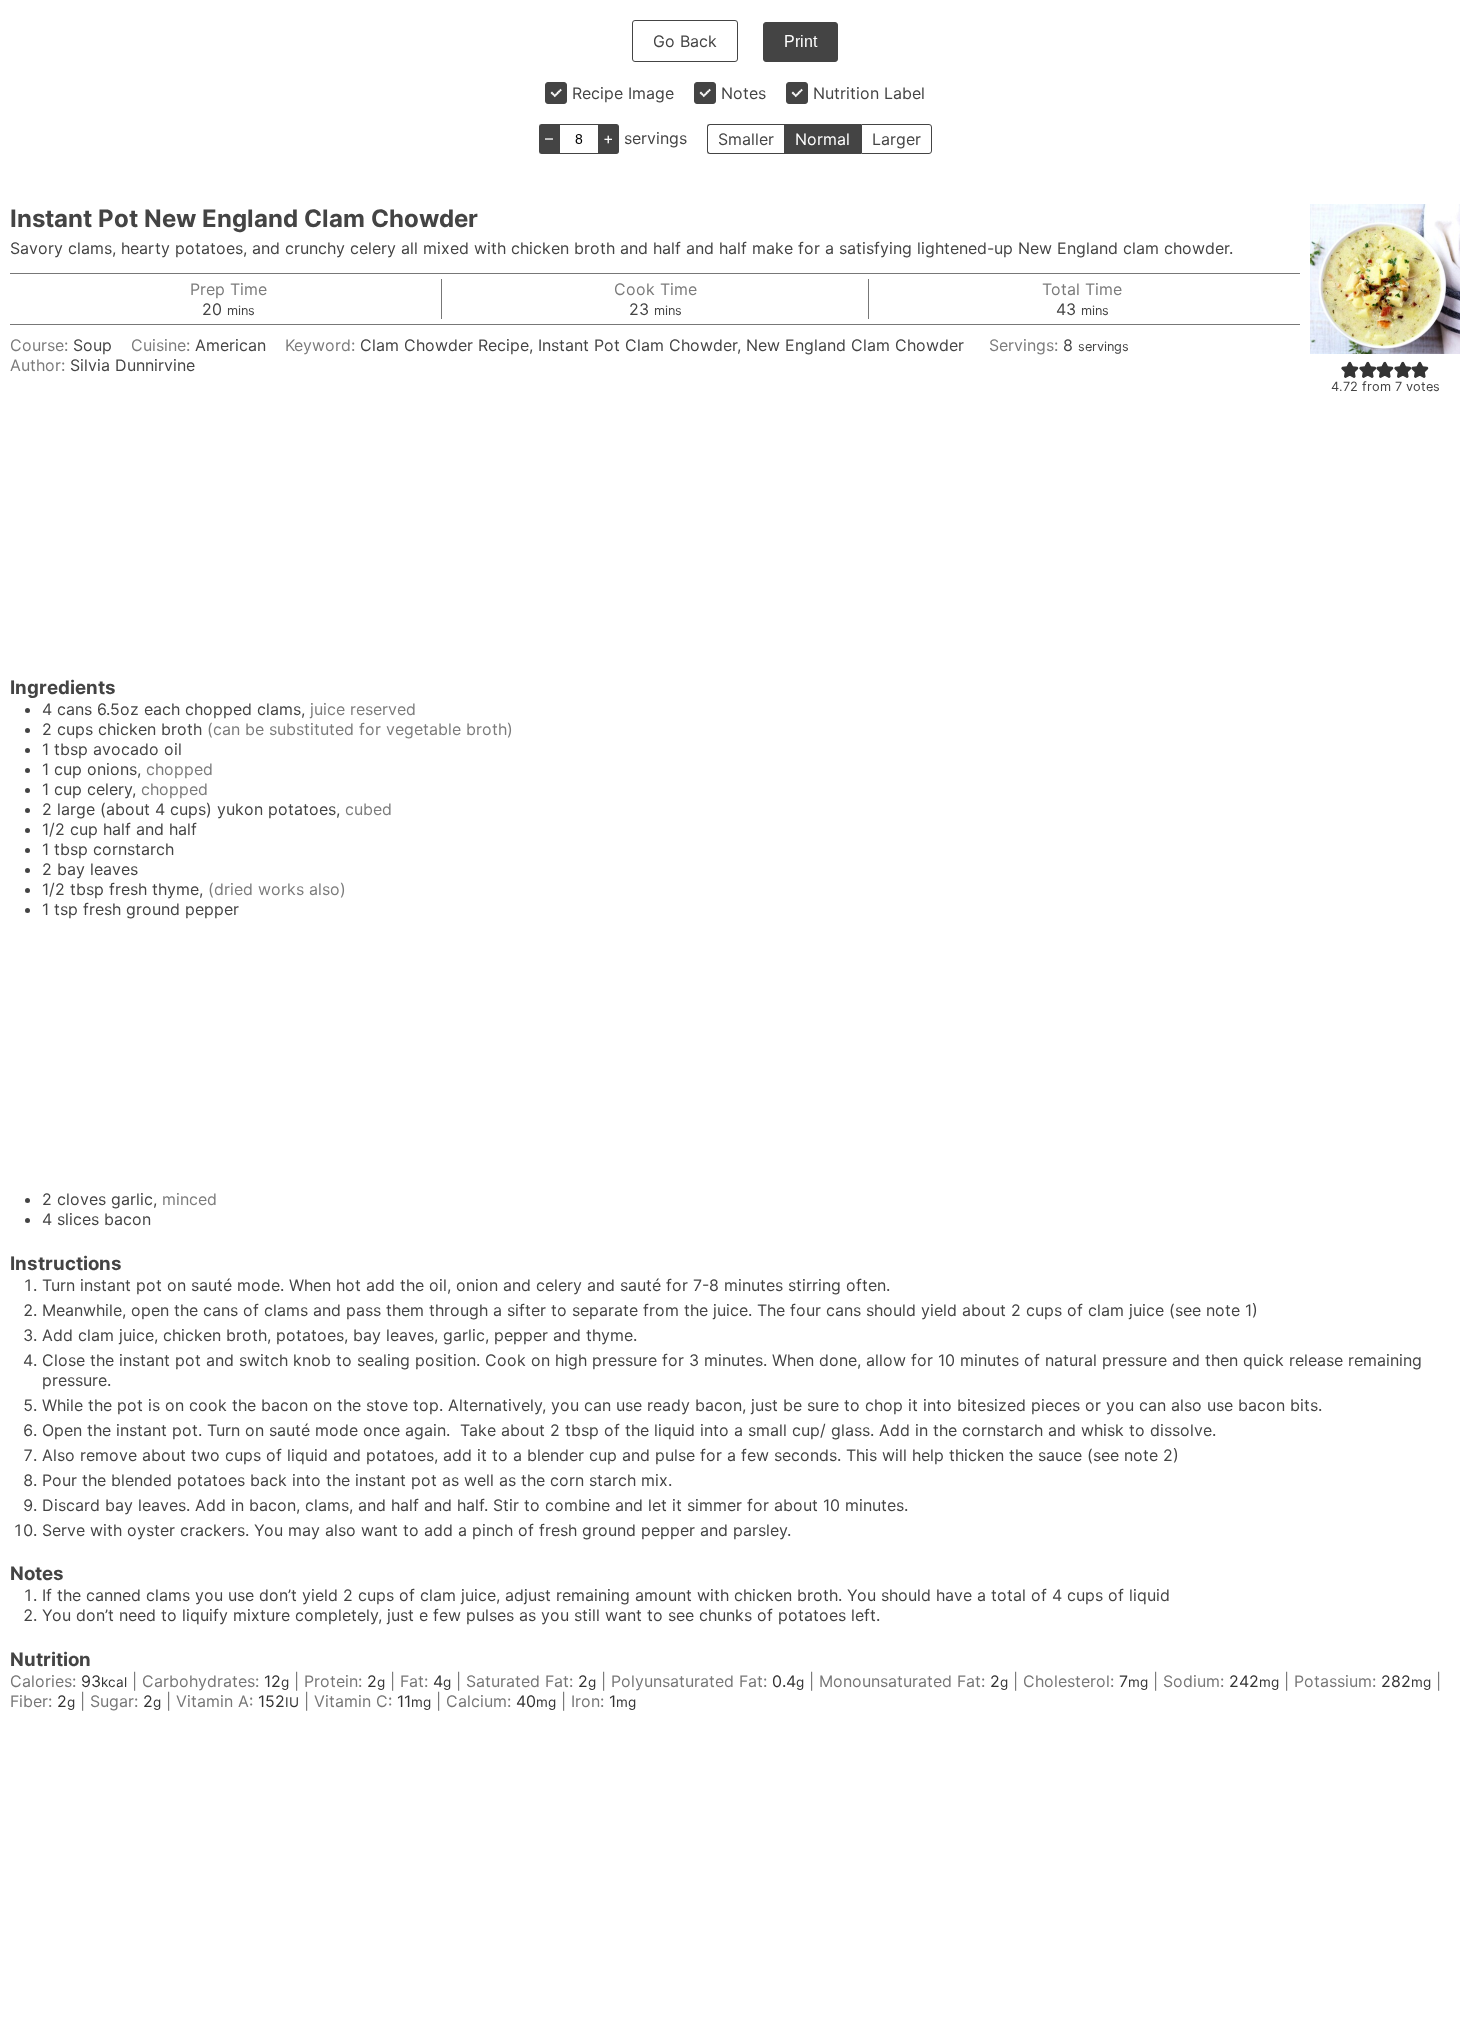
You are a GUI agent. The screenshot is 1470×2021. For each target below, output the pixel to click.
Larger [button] (896, 139)
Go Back (685, 41)
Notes (743, 93)
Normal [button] (822, 139)
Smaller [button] (746, 139)
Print (800, 41)
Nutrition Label (869, 93)
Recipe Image (623, 93)
